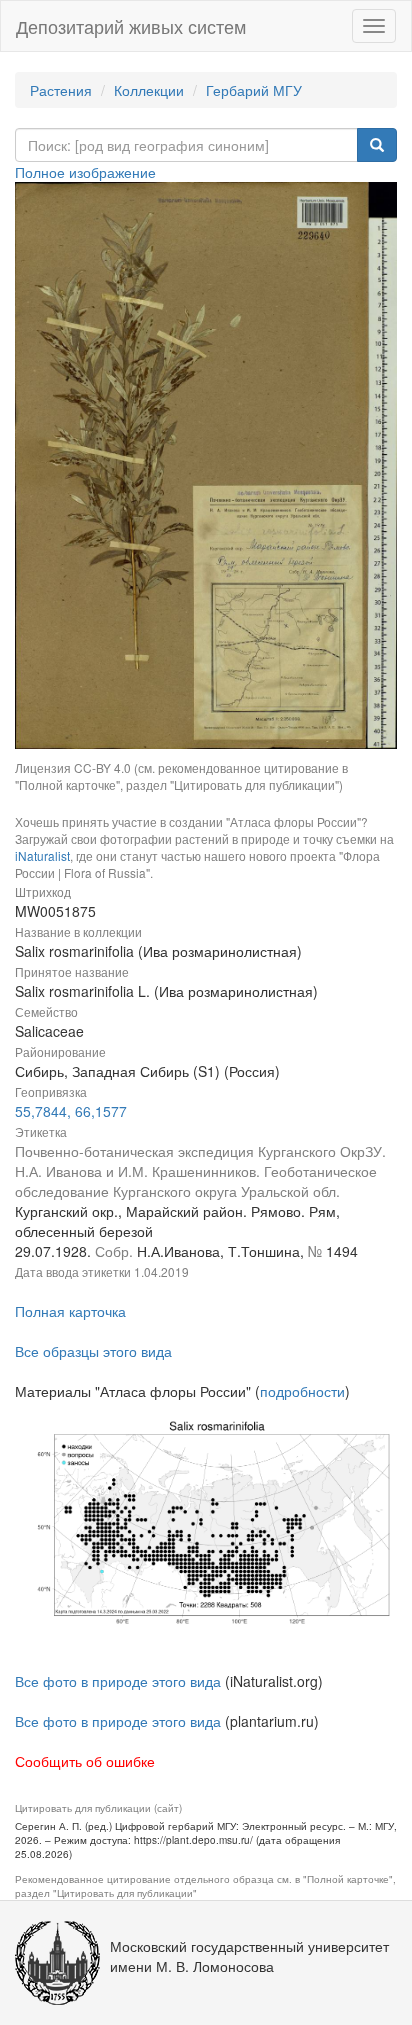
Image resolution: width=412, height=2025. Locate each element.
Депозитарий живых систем (131, 26)
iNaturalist (42, 855)
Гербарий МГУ (254, 90)
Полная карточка (70, 1311)
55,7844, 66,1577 (71, 1111)
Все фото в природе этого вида (118, 1681)
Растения (61, 90)
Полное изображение (85, 172)
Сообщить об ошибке (85, 1761)
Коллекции (149, 90)
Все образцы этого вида (93, 1351)
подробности (302, 1391)
